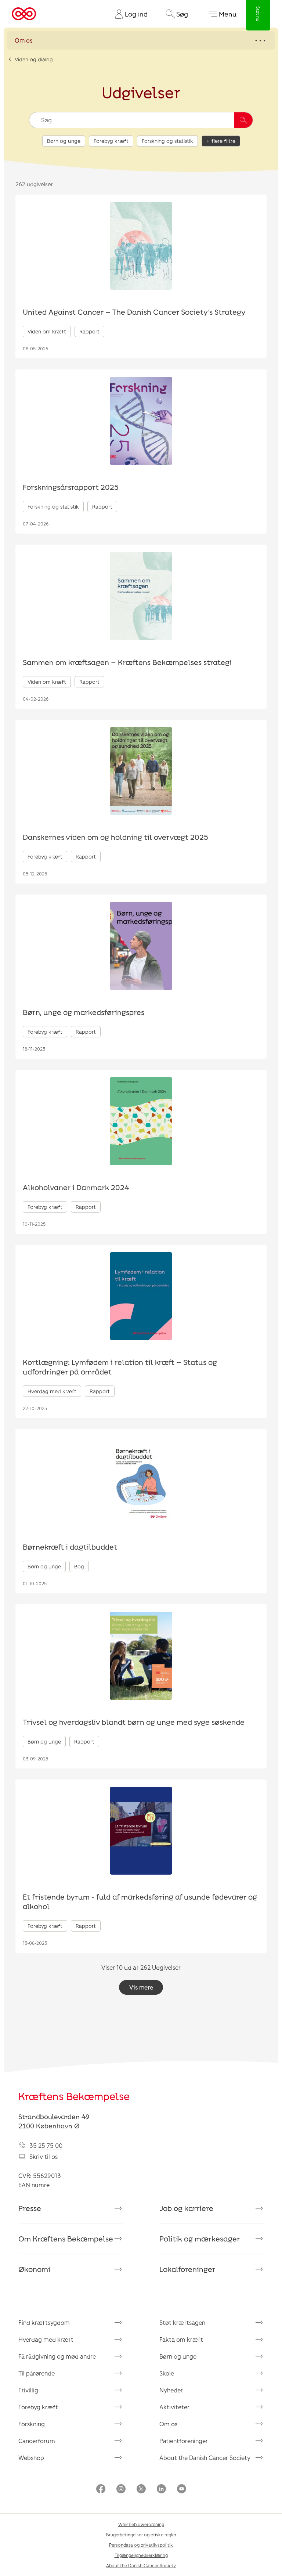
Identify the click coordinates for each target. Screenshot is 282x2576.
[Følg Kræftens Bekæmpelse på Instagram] (121, 2490)
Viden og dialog (34, 59)
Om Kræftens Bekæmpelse (66, 2239)
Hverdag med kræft (46, 2339)
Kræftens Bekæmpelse (74, 2096)
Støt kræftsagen (182, 2322)
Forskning (32, 2424)
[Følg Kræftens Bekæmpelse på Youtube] (182, 2490)
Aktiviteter (174, 2407)
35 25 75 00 (46, 2145)
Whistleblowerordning (141, 2524)
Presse (30, 2208)
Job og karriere (186, 2208)
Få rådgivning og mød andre (57, 2356)
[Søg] (243, 120)
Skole (167, 2373)
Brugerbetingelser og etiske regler (141, 2535)
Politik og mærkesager (200, 2239)
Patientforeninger (184, 2441)
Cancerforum (37, 2441)
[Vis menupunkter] (141, 40)
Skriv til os (44, 2156)
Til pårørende (37, 2373)
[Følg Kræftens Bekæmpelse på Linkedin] (161, 2490)
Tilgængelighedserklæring (141, 2555)
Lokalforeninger (187, 2269)
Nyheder (171, 2390)
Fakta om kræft (181, 2339)
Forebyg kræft (111, 141)
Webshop (31, 2458)
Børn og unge (64, 141)
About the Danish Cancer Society (205, 2458)
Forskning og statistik (167, 141)
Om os (168, 2424)
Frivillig (28, 2390)
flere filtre (223, 141)
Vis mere (141, 1987)
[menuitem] (129, 14)
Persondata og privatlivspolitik (141, 2545)
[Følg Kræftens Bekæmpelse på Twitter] (141, 2490)
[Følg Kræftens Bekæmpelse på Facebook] (101, 2490)
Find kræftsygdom (44, 2322)
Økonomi (34, 2269)
